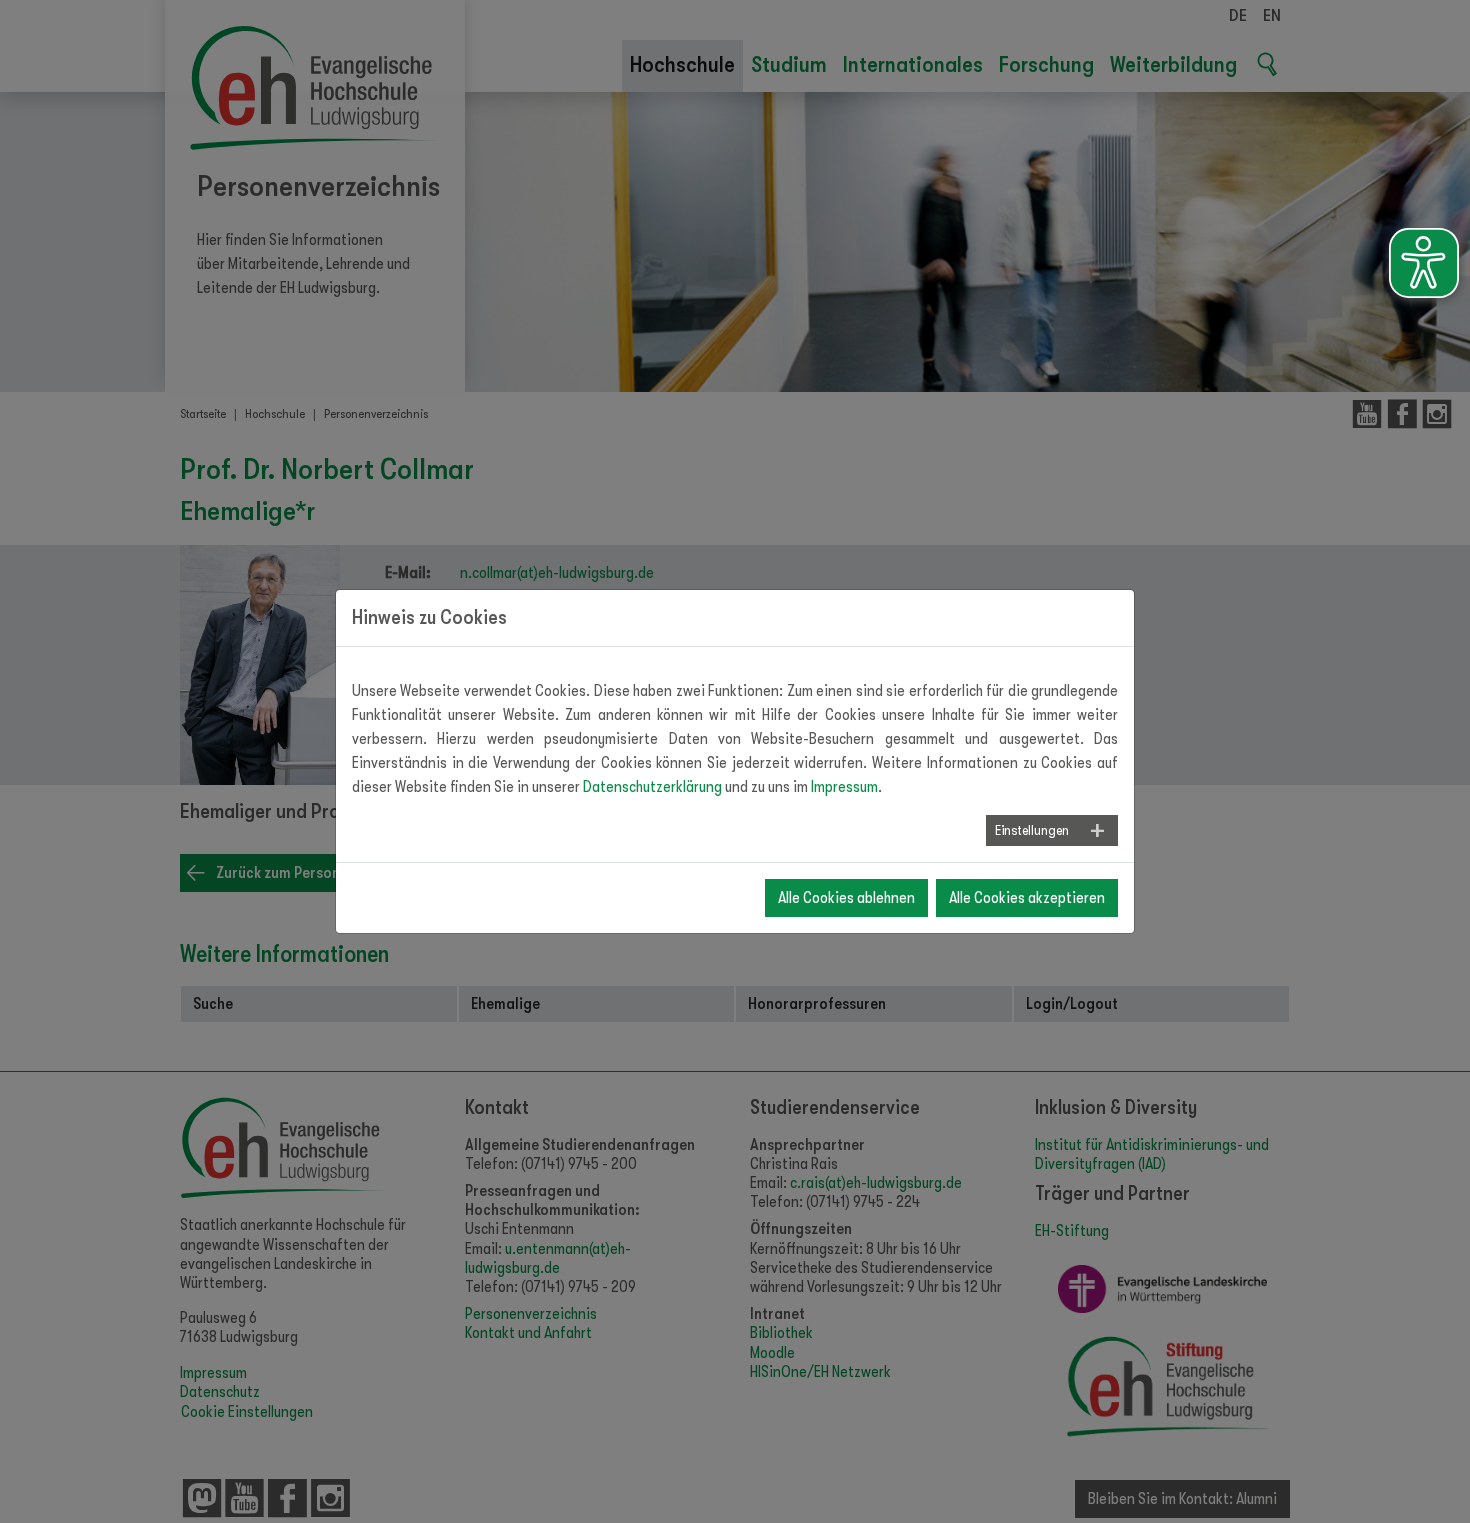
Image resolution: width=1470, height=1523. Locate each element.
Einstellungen (1032, 830)
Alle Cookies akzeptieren (1027, 898)
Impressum (844, 787)
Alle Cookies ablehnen (846, 898)
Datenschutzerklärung (652, 787)
